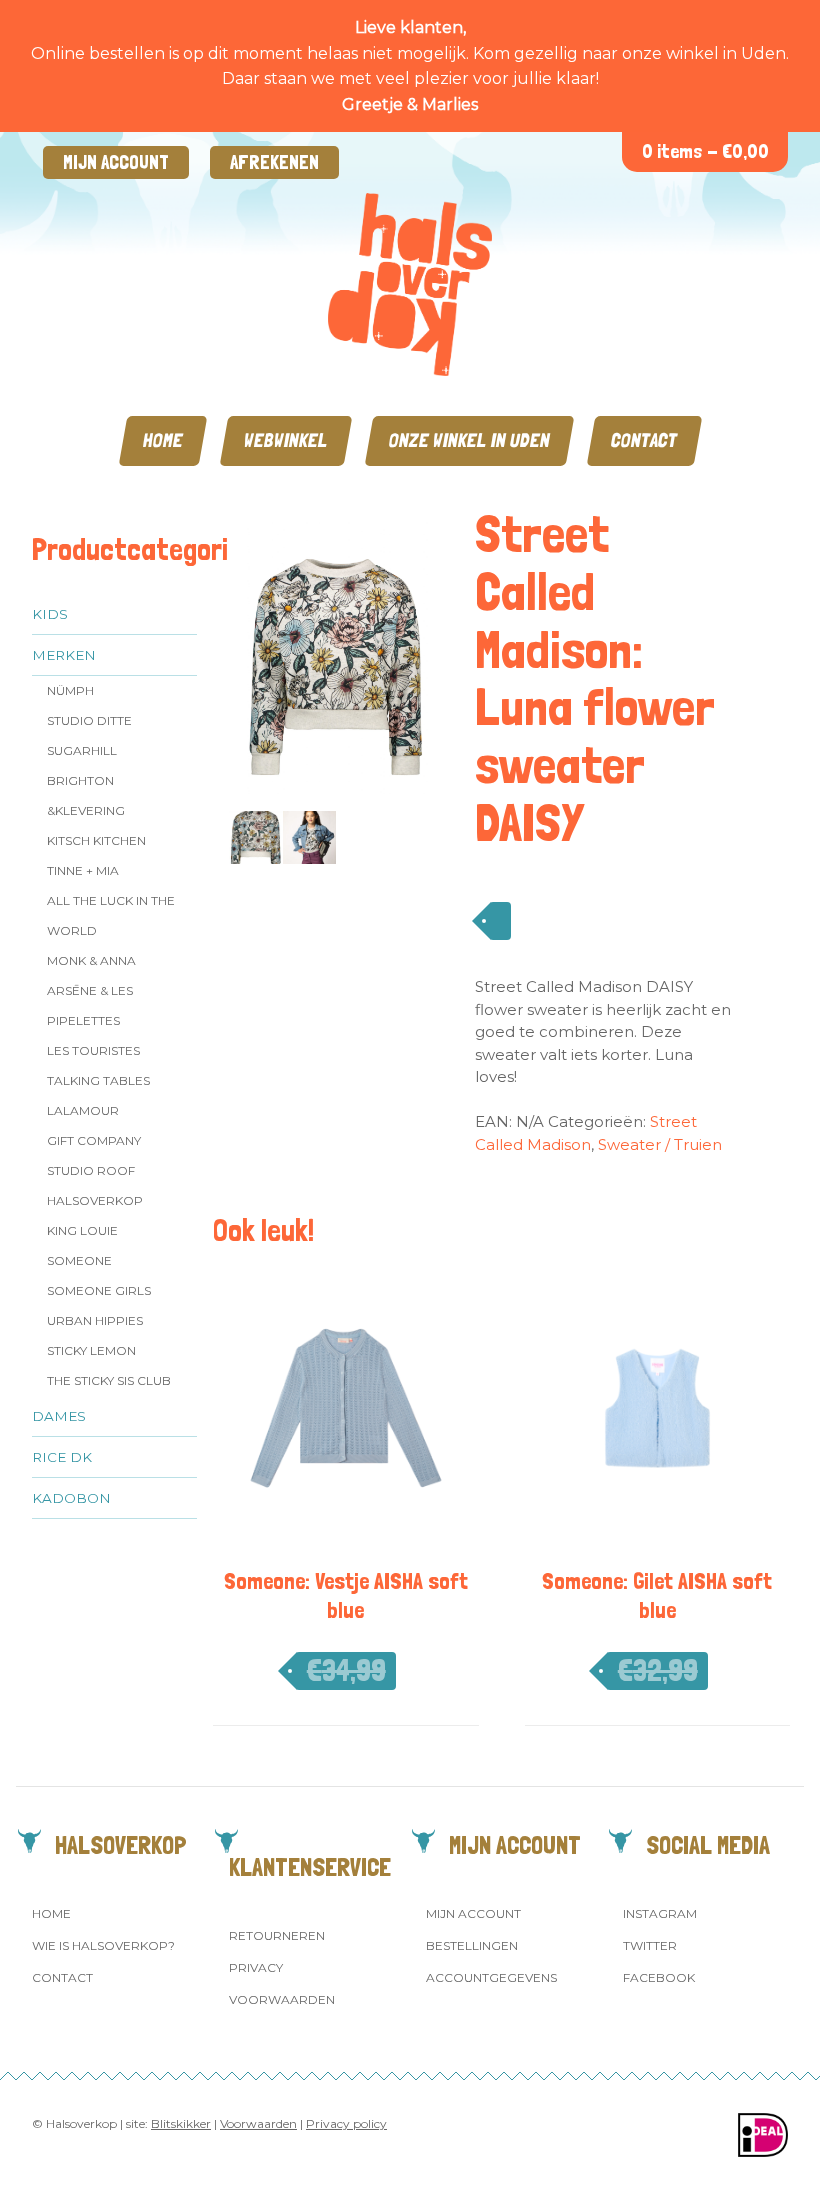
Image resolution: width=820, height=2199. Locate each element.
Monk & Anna (91, 960)
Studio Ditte (89, 720)
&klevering (86, 810)
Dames (59, 1416)
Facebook (659, 1977)
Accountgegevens (491, 1977)
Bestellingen (472, 1945)
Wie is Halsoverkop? (103, 1945)
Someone (79, 1260)
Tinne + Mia (83, 870)
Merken (64, 655)
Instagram (660, 1913)
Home (163, 440)
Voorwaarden (282, 1999)
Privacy (256, 1967)
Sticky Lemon (91, 1350)
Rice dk (62, 1457)
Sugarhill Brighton (82, 765)
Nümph (70, 690)
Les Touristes (93, 1050)
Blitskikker (181, 2123)
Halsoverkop (95, 1200)
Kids (50, 614)
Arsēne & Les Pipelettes (90, 1005)
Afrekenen (274, 162)
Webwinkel (286, 440)
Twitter (650, 1945)
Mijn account (116, 162)
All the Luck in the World (111, 915)
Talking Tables (98, 1080)
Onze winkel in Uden (469, 440)
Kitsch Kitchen (96, 840)
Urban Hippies (95, 1320)
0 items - (705, 151)
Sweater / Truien (660, 1144)
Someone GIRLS (99, 1290)
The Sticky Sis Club (109, 1380)
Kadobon (71, 1498)
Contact (644, 440)
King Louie (82, 1230)
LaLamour (83, 1110)
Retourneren (277, 1935)
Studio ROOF (91, 1170)
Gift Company (94, 1140)
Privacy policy (346, 2123)
